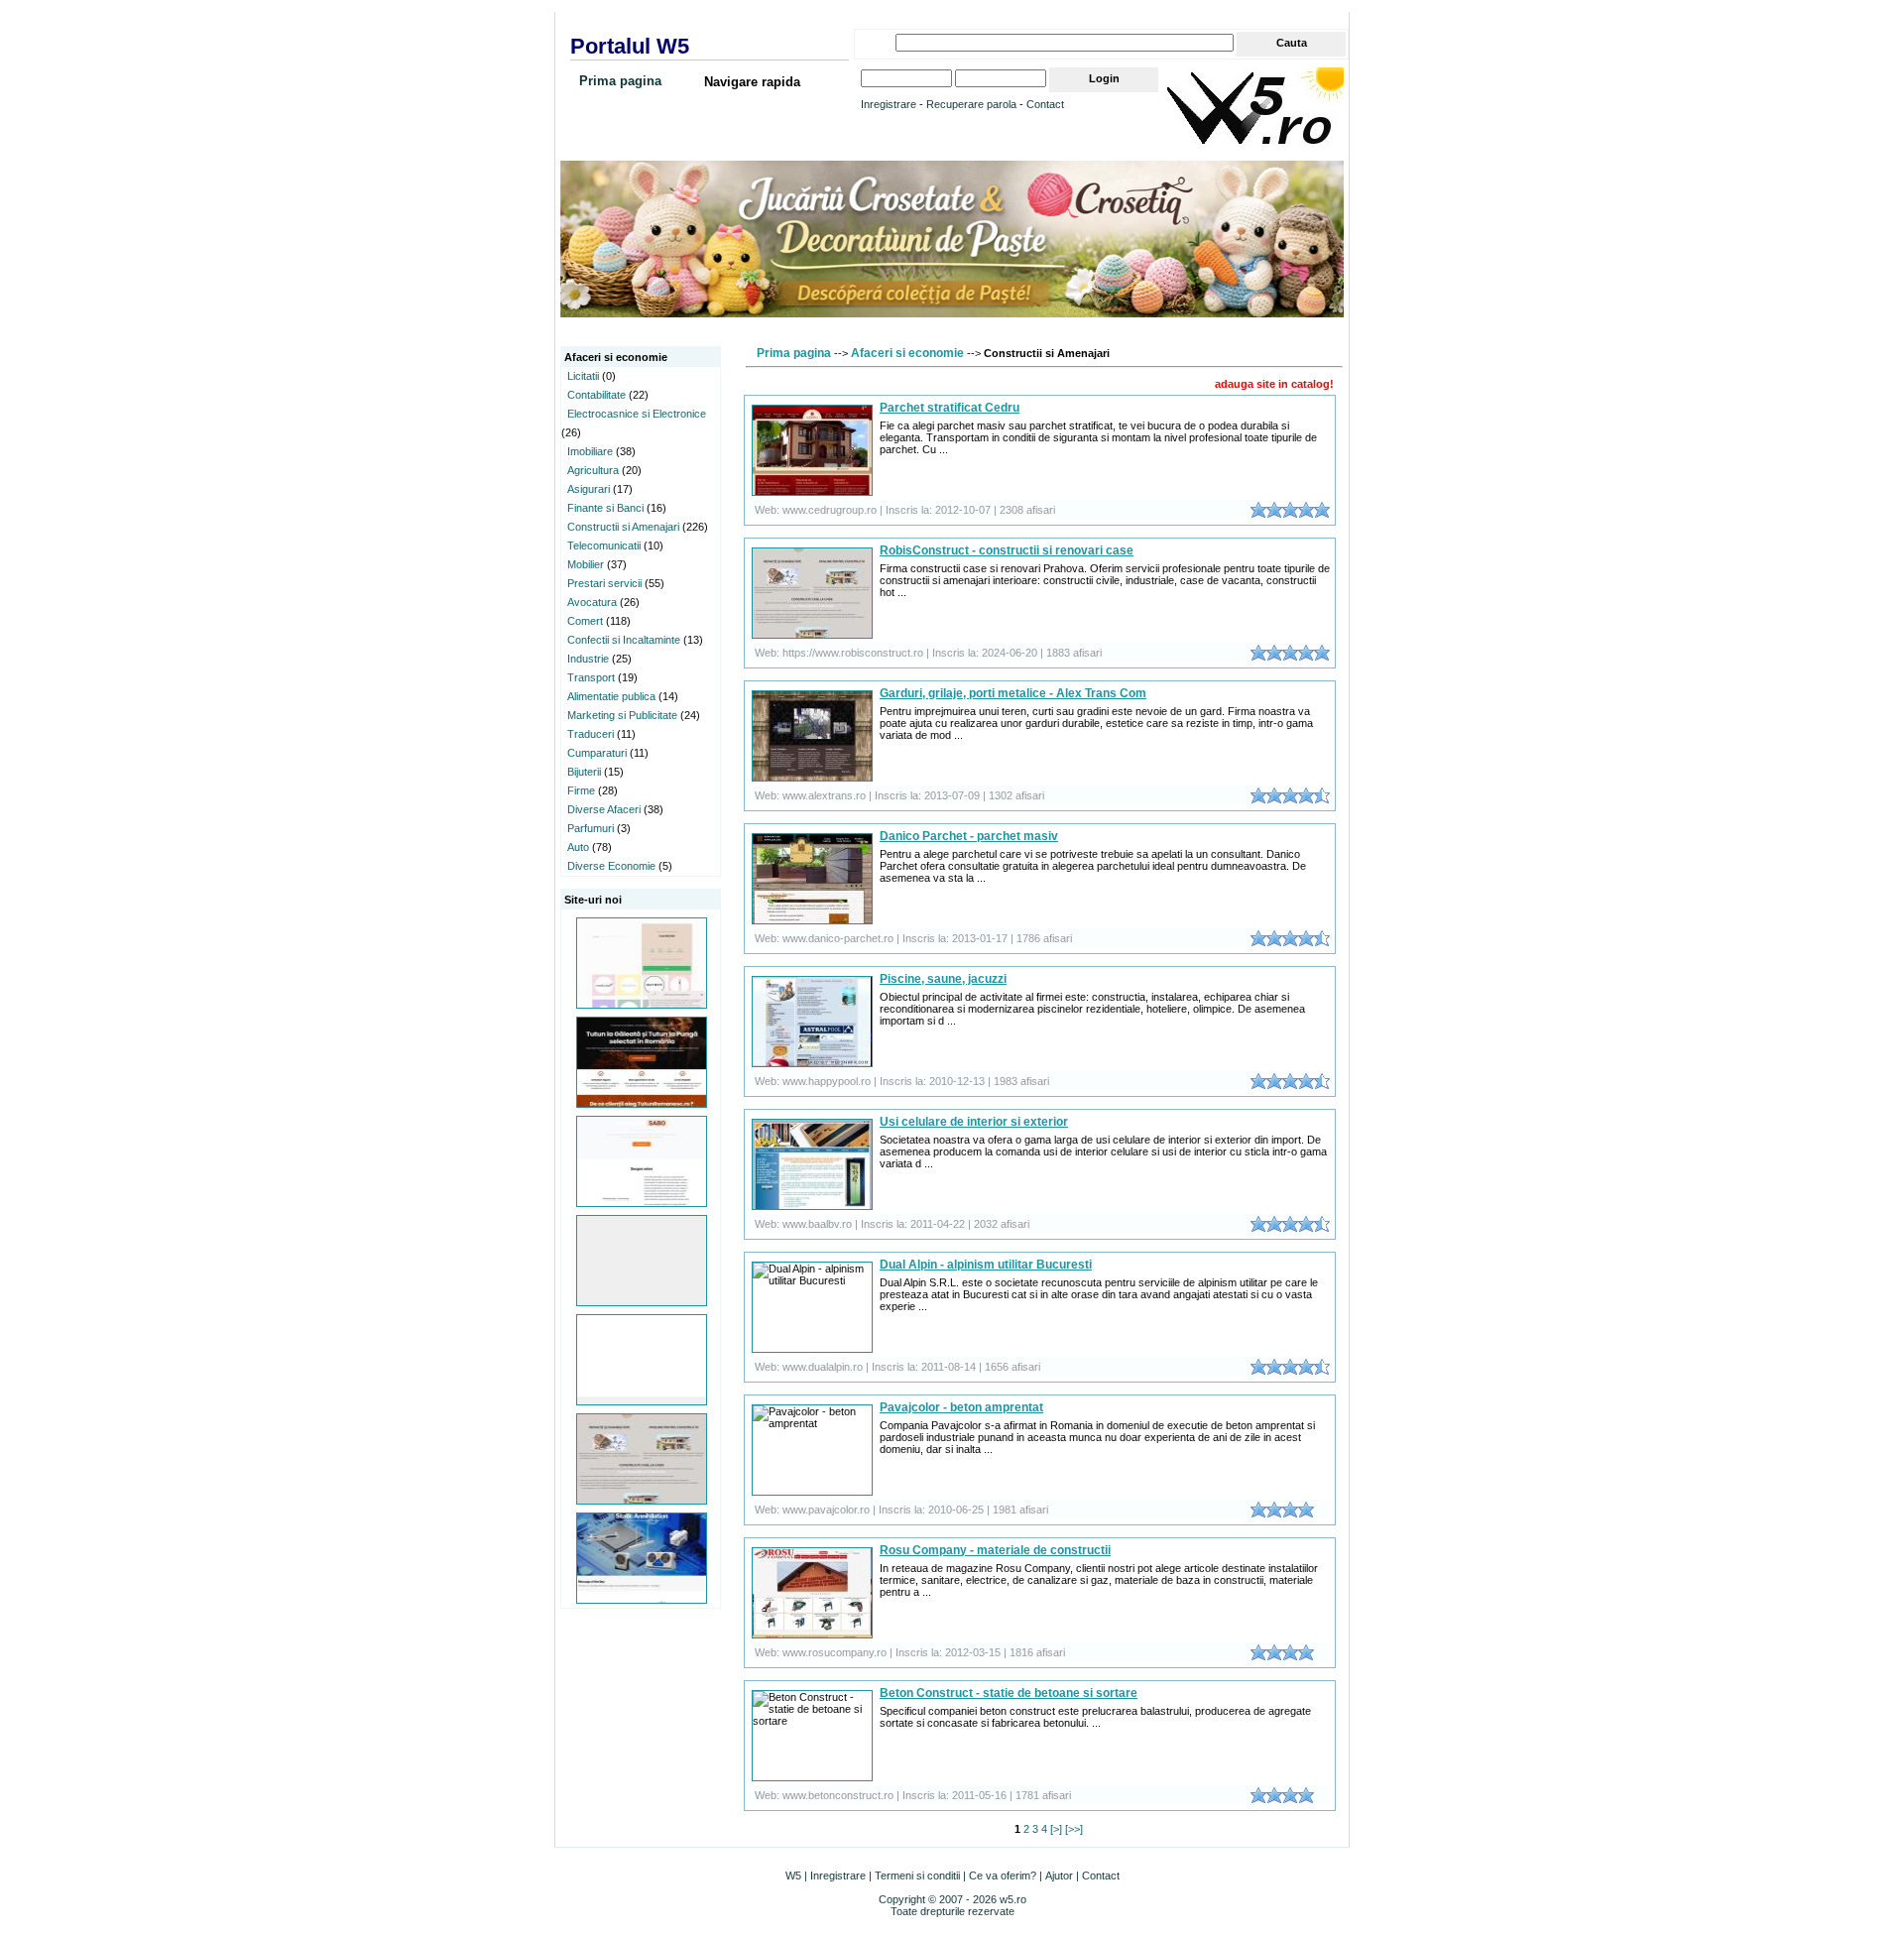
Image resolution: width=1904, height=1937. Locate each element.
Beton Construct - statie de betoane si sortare (1009, 1693)
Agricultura (593, 470)
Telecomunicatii (604, 545)
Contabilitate (596, 395)
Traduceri (591, 734)
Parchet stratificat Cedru (950, 408)
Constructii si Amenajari (623, 527)
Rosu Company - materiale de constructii (995, 1550)
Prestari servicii (604, 583)
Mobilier (586, 564)
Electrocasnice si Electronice (637, 414)
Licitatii (583, 376)
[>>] (1074, 1829)
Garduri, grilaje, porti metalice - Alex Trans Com (1013, 693)
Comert (585, 621)
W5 (793, 1876)
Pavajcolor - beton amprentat (961, 1407)
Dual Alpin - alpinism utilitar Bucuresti (986, 1265)
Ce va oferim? (1003, 1876)
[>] (1056, 1829)
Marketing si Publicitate (622, 715)
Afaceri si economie (907, 353)
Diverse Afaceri (604, 809)
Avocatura (592, 602)
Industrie (588, 659)
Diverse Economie (611, 866)
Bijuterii (584, 772)
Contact (1045, 104)
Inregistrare (889, 104)
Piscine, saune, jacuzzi (943, 979)
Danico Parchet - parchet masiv (969, 836)
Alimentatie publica (611, 696)
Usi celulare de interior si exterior (974, 1122)
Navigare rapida (752, 82)
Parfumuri (591, 828)
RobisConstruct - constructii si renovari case (1007, 550)
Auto (578, 847)
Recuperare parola (971, 104)
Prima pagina (620, 81)
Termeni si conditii (917, 1876)
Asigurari (589, 489)
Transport (591, 677)
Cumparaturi (597, 753)
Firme (581, 790)
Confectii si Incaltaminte (624, 640)
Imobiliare (590, 451)
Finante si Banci (605, 508)
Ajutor (1059, 1876)
